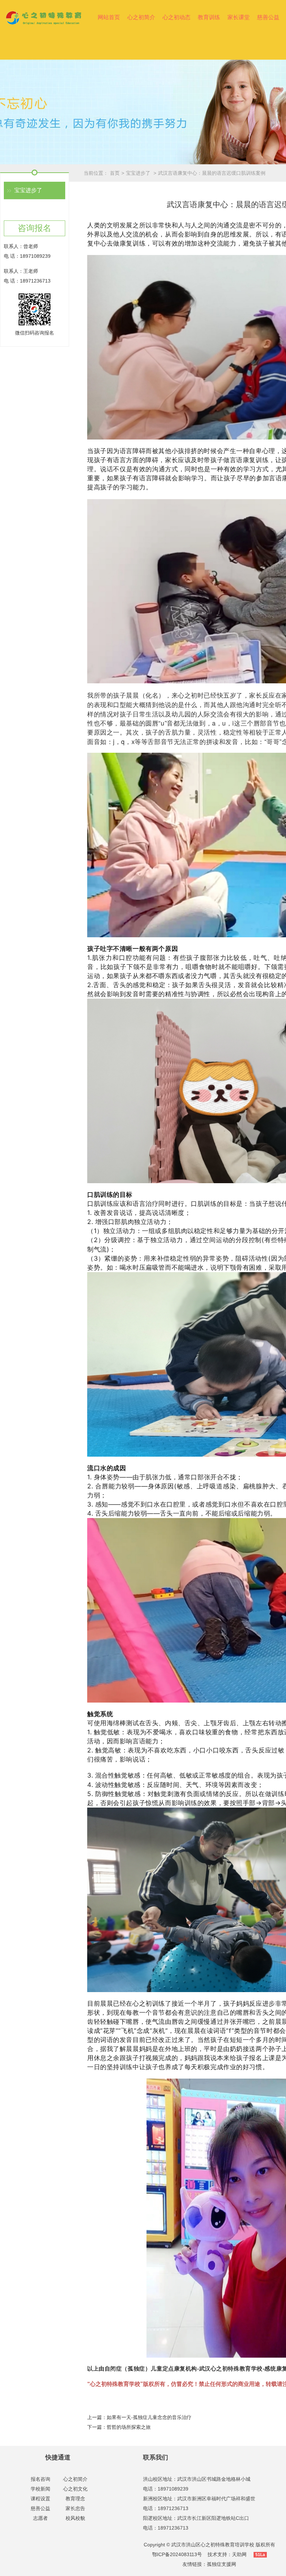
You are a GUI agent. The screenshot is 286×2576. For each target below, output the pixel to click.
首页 (115, 173)
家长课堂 (239, 17)
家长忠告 (75, 2508)
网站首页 (109, 17)
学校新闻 (40, 2489)
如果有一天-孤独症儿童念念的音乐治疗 (149, 2417)
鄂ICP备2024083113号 (177, 2554)
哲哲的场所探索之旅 (129, 2427)
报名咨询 (40, 2479)
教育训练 (209, 17)
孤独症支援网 (221, 2564)
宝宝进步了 (139, 173)
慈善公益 (268, 17)
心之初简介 (141, 17)
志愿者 (40, 2518)
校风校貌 (75, 2518)
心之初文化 (75, 2489)
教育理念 (75, 2499)
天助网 (239, 2554)
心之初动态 (176, 17)
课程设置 (40, 2499)
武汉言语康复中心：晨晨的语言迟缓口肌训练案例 (212, 173)
